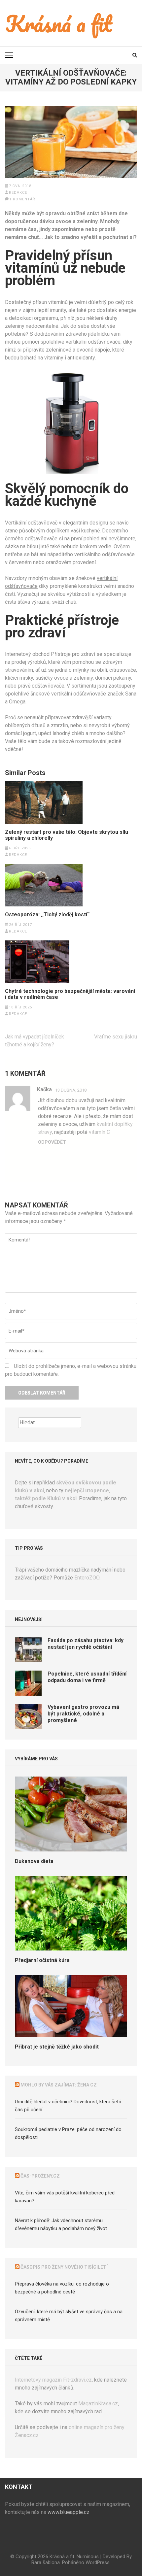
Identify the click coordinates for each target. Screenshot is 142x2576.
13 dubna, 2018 (71, 1090)
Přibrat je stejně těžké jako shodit (57, 2047)
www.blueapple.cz (69, 2512)
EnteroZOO (87, 1578)
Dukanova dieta (34, 1861)
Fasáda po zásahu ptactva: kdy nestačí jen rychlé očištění (86, 1644)
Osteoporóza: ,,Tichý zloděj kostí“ (47, 915)
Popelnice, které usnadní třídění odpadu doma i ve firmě (87, 1677)
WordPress (98, 2562)
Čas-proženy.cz (40, 2176)
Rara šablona (46, 2562)
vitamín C (99, 1132)
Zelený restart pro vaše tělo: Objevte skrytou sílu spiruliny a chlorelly (67, 835)
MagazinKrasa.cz (98, 2404)
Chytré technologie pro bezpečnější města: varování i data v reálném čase (70, 994)
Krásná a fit (62, 2557)
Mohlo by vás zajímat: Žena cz (59, 2085)
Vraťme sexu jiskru (116, 1037)
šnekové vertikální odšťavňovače (68, 694)
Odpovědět (52, 1142)
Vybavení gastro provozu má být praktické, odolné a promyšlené (83, 1714)
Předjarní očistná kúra (42, 1960)
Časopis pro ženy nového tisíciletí (64, 2267)
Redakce (18, 193)
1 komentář (22, 199)
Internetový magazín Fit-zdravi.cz (53, 2380)
